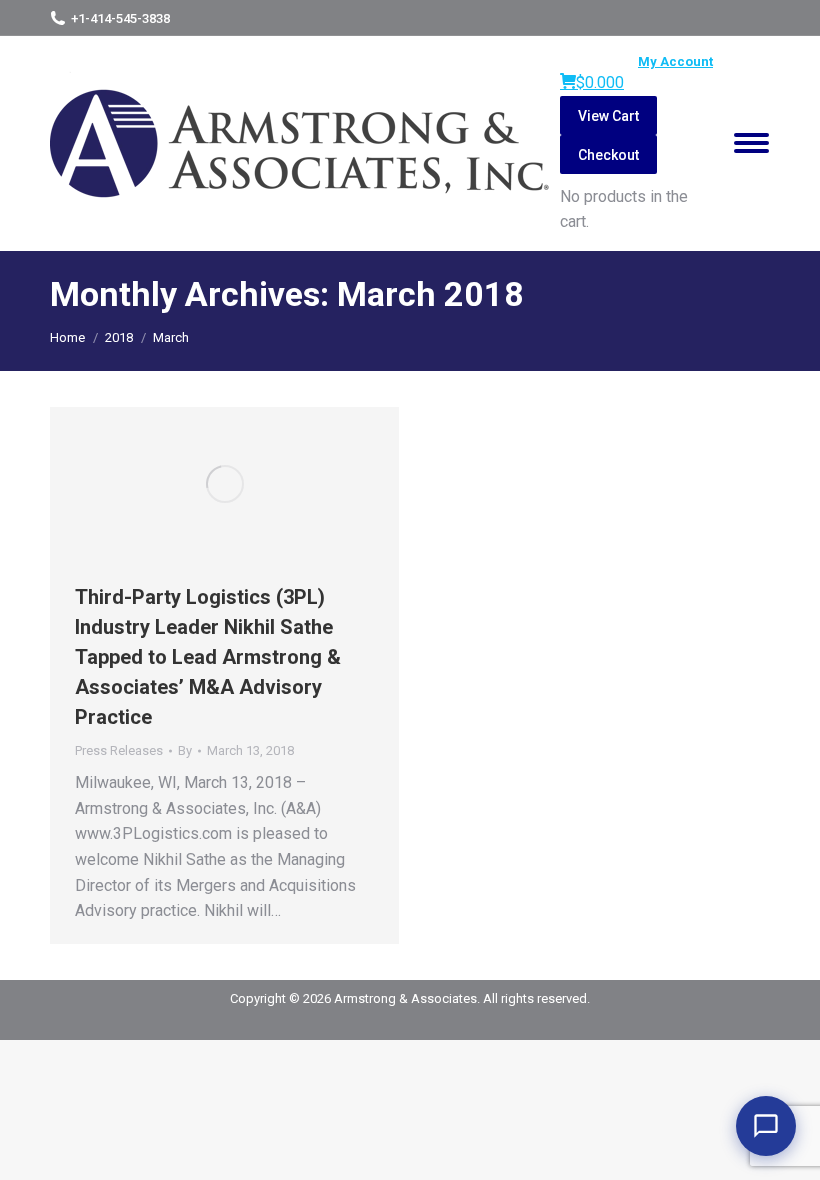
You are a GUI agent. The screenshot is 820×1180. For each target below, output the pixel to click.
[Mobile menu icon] (751, 143)
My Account (675, 61)
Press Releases (119, 750)
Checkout (608, 155)
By (185, 750)
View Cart (608, 116)
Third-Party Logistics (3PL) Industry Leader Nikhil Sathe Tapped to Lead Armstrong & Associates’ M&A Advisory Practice (208, 657)
